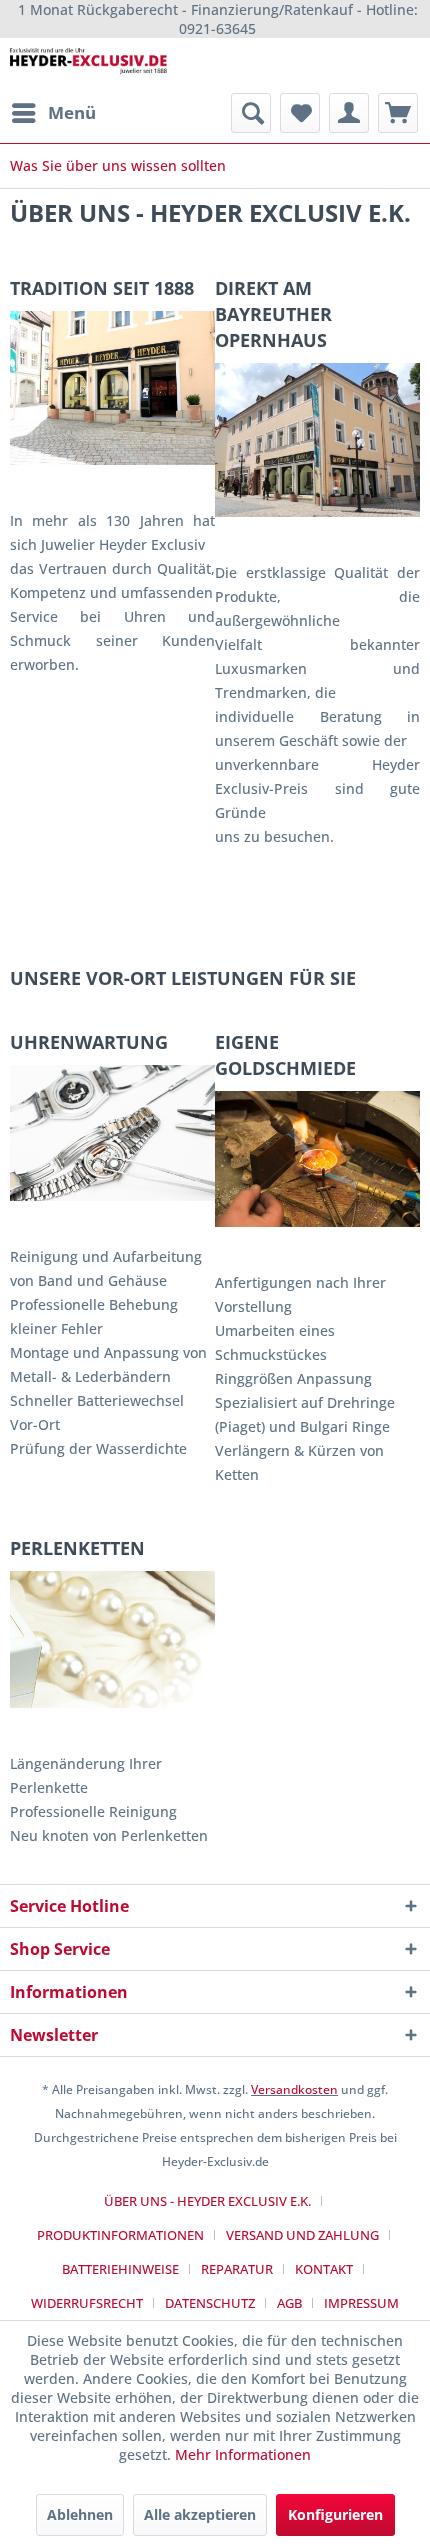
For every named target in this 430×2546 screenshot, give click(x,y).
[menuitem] (53, 113)
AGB (289, 2303)
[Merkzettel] (300, 113)
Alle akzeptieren (200, 2514)
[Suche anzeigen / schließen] (251, 113)
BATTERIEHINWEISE (120, 2269)
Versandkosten (294, 2089)
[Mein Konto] (349, 113)
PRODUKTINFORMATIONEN (120, 2235)
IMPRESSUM (361, 2303)
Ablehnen (80, 2514)
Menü (72, 112)
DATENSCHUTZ (210, 2303)
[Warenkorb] (398, 113)
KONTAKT (324, 2269)
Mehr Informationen (243, 2454)
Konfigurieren (335, 2514)
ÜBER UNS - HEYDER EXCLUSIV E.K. (207, 2201)
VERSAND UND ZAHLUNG (302, 2235)
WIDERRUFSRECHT (87, 2303)
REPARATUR (237, 2269)
